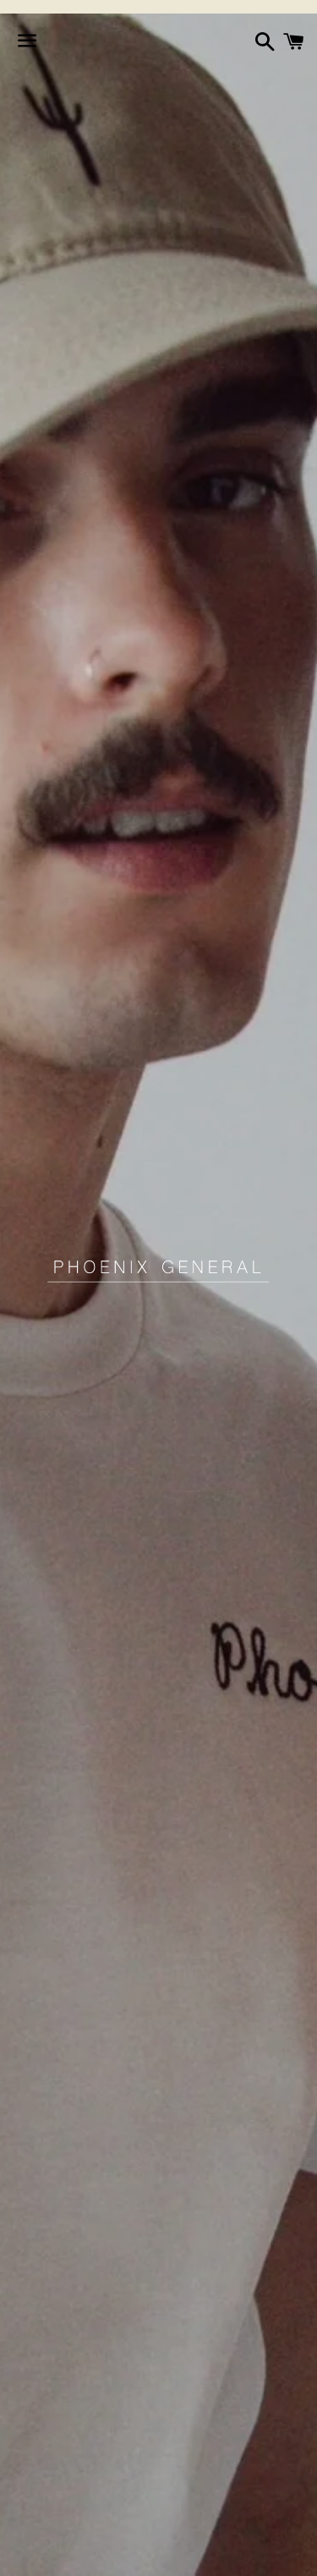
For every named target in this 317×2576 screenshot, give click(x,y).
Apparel (34, 2553)
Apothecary (117, 2553)
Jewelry (199, 2553)
